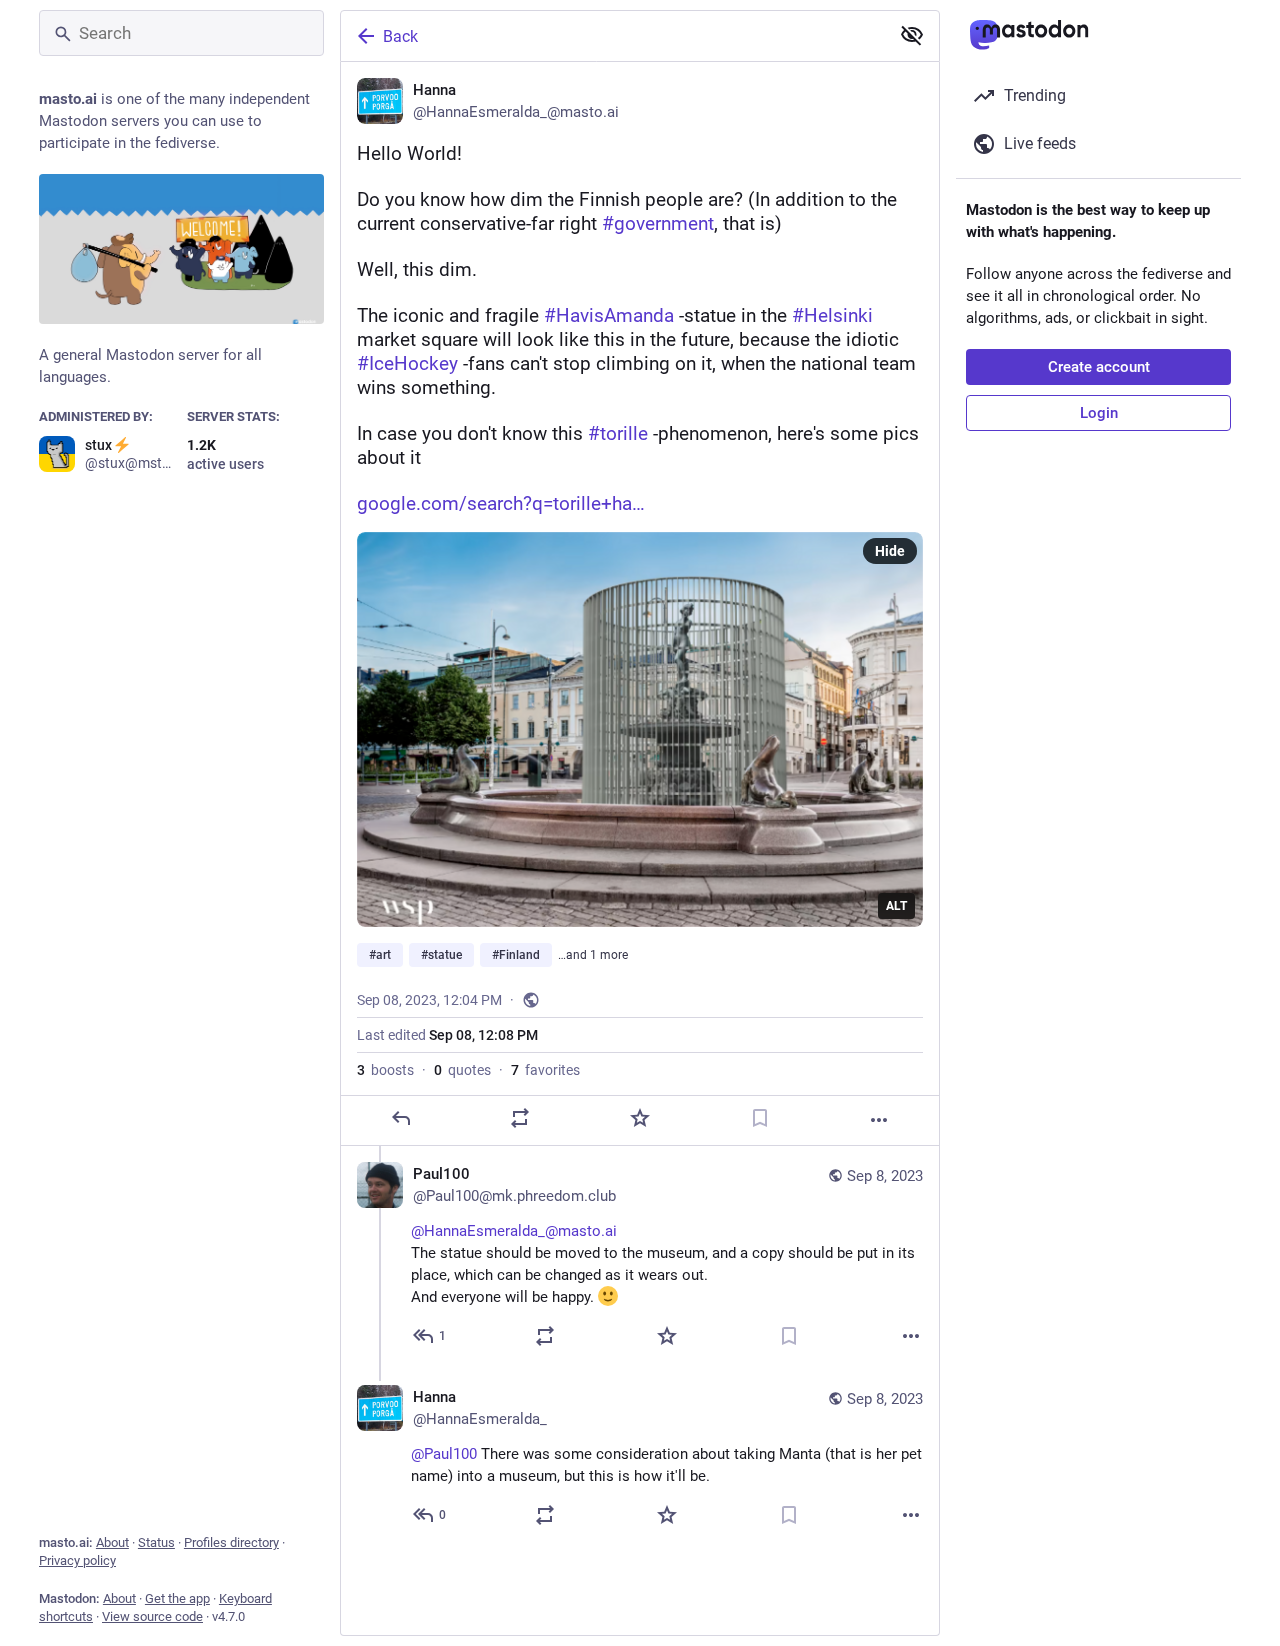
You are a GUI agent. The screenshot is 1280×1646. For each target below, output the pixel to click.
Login (1099, 413)
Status (156, 1542)
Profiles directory (231, 1542)
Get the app (177, 1598)
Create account (1099, 367)
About (112, 1542)
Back (400, 36)
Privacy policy (77, 1560)
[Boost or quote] (520, 1118)
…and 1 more (593, 955)
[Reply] (401, 1118)
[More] (879, 1120)
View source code (152, 1616)
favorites (545, 1070)
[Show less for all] (912, 35)
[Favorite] (640, 1118)
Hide (890, 551)
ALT (896, 906)
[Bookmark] (760, 1118)
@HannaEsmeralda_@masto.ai (514, 1231)
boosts (385, 1070)
